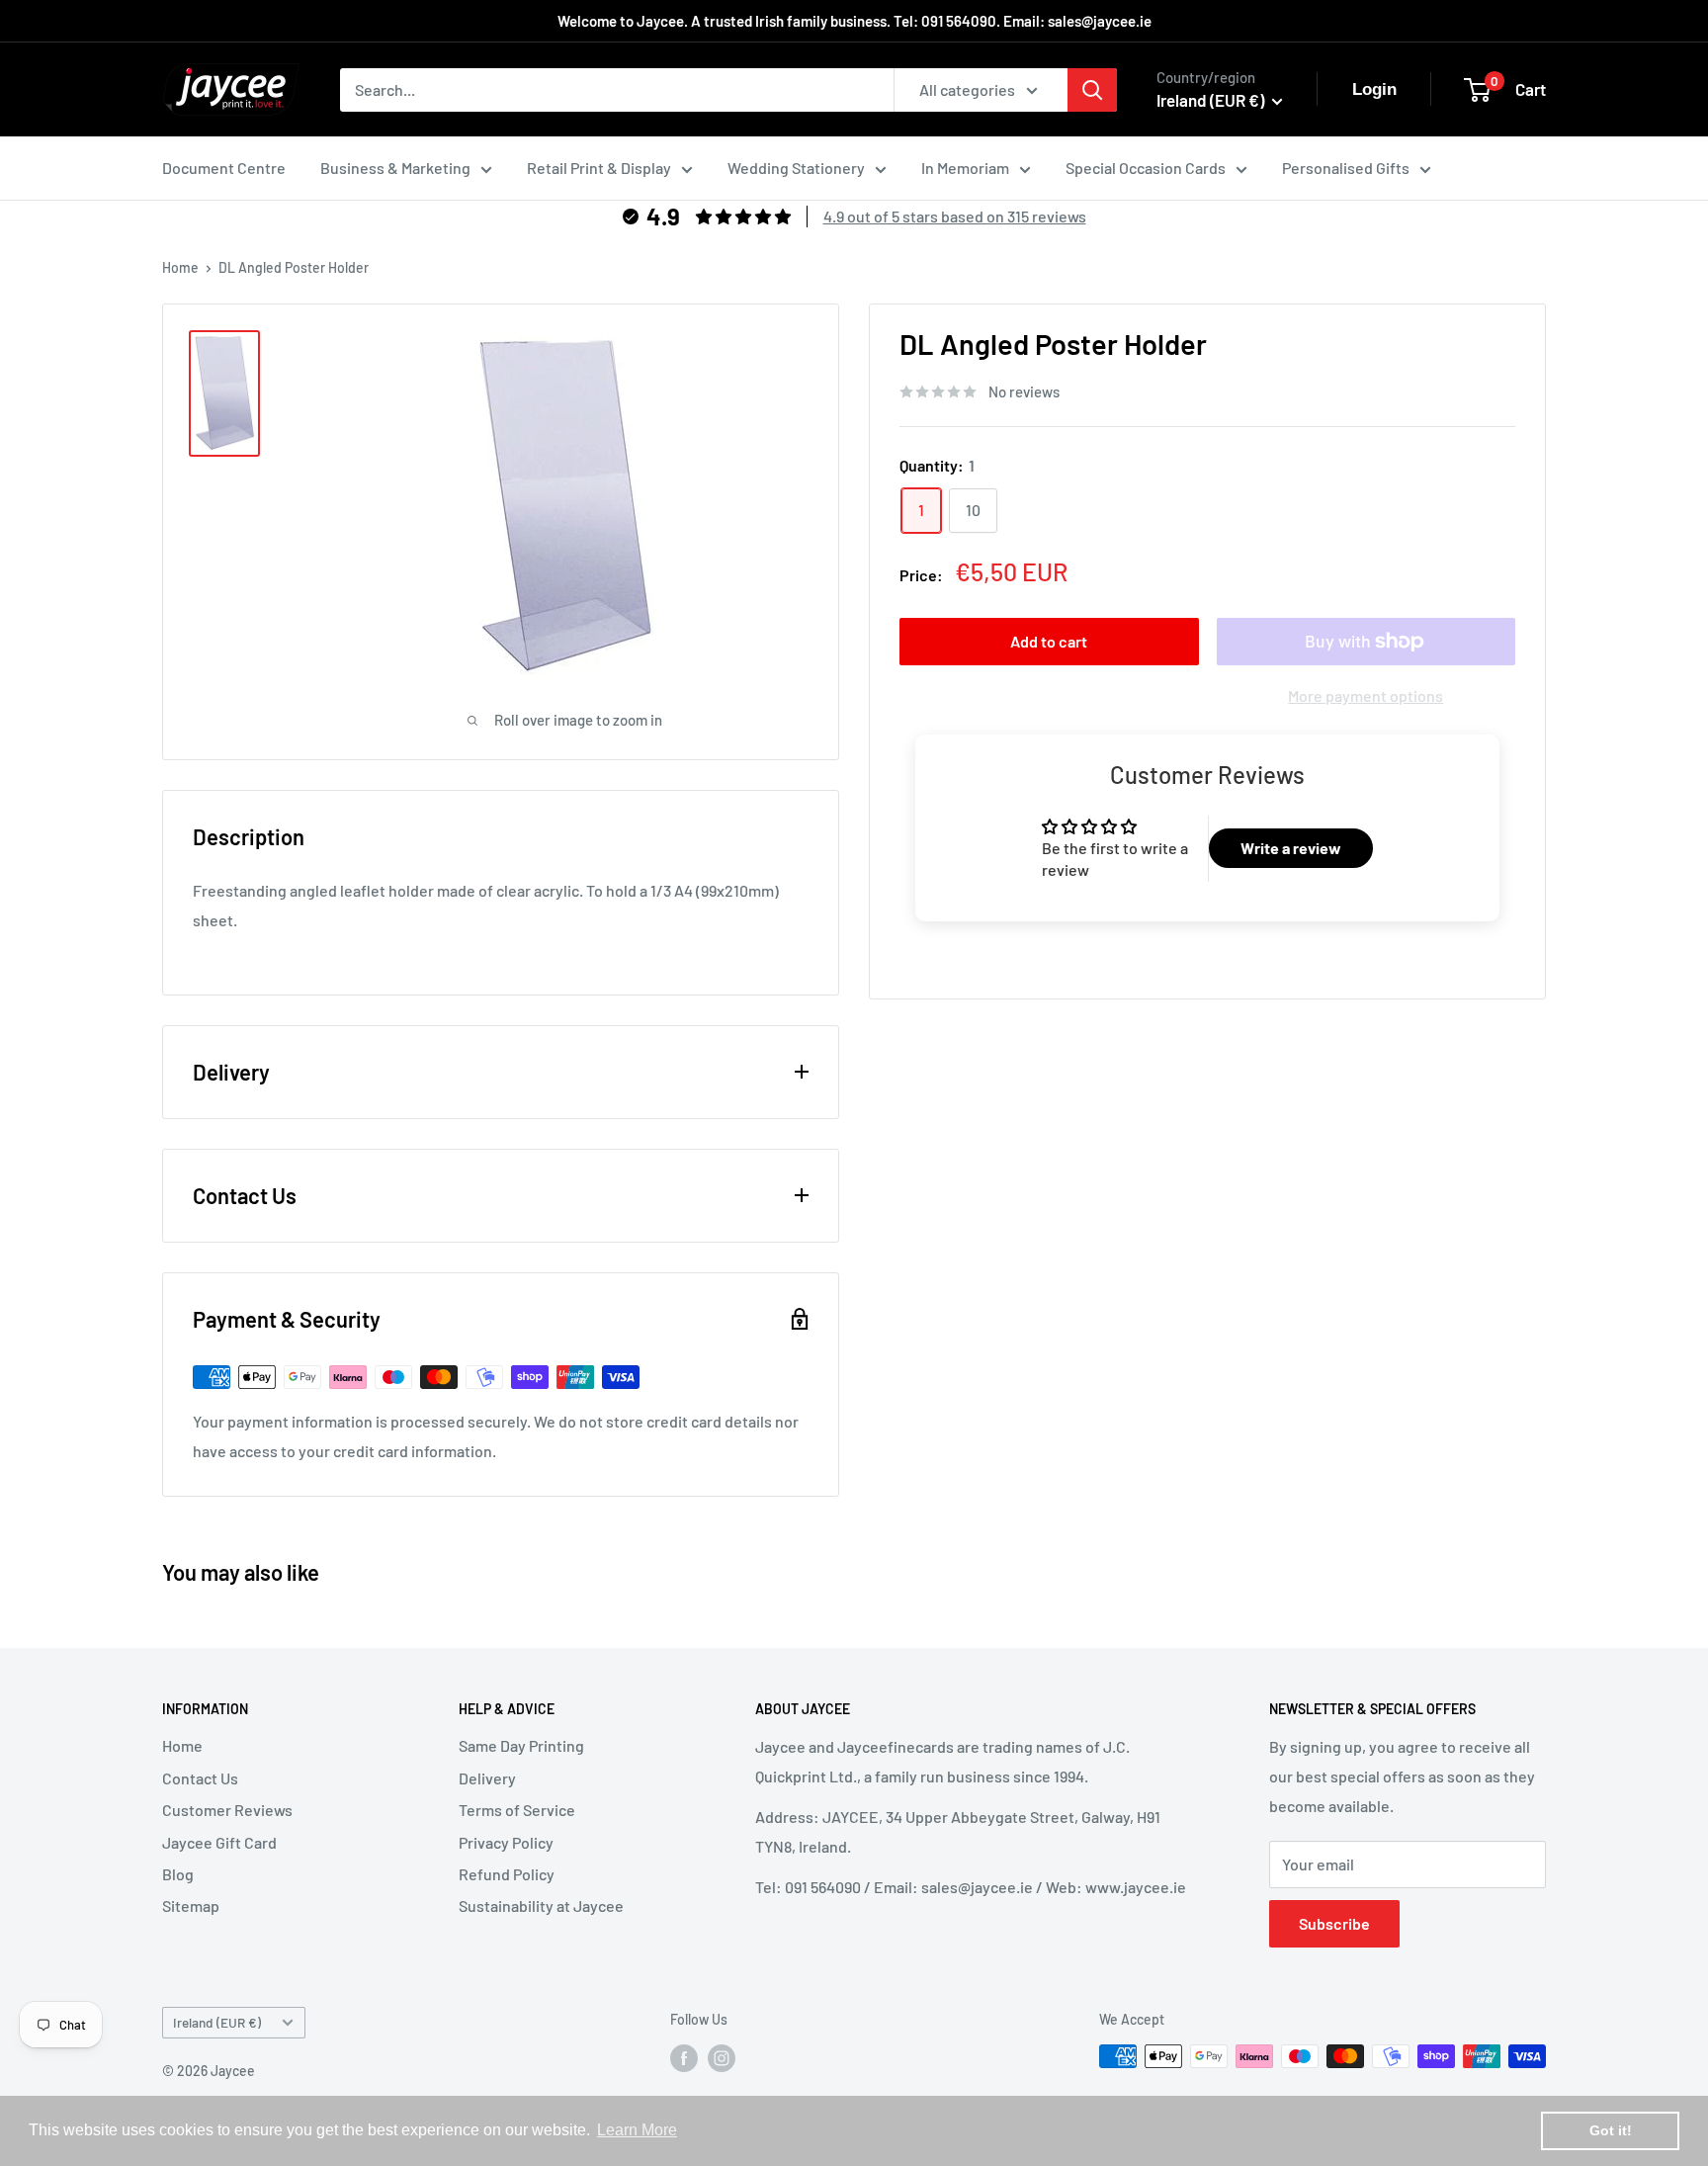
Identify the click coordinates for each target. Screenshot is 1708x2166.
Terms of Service (517, 1810)
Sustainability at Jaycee (541, 1906)
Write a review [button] (1291, 848)
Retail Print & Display (599, 168)
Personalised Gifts (1346, 168)
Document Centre (224, 168)
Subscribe (1334, 1923)
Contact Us (200, 1778)
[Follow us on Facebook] (684, 2058)
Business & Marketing (395, 168)
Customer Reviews (227, 1810)
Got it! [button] (1611, 2130)
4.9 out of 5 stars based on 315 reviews (955, 216)
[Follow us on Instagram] (722, 2058)
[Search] (1092, 90)
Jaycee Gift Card (219, 1842)
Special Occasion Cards (1146, 168)
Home (180, 267)
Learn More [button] (637, 2130)
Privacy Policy (506, 1842)
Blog (178, 1874)
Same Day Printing (521, 1745)
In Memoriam (965, 168)
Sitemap (191, 1906)
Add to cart (1049, 641)
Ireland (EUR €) (217, 2022)
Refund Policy (507, 1874)
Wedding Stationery (796, 168)
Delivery (487, 1778)
